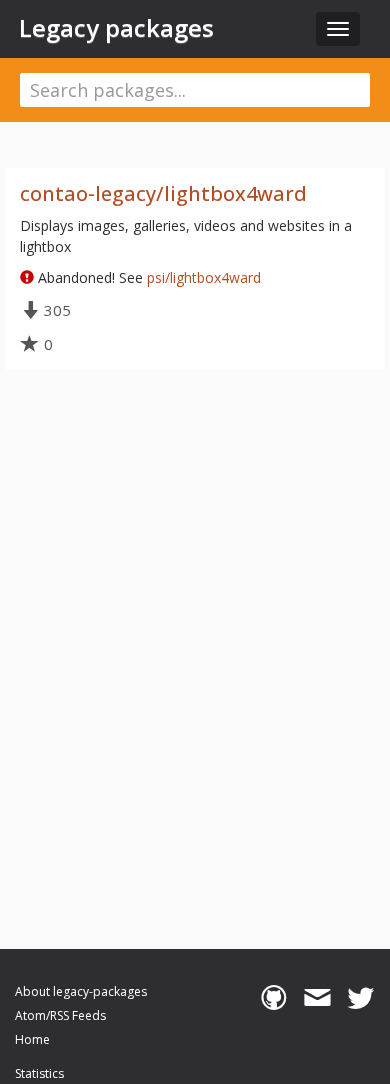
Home (32, 1039)
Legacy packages (116, 28)
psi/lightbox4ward (204, 277)
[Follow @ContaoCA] (360, 998)
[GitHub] (273, 998)
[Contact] (317, 998)
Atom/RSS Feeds (60, 1015)
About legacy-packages (81, 991)
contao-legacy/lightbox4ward (163, 193)
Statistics (39, 1073)
